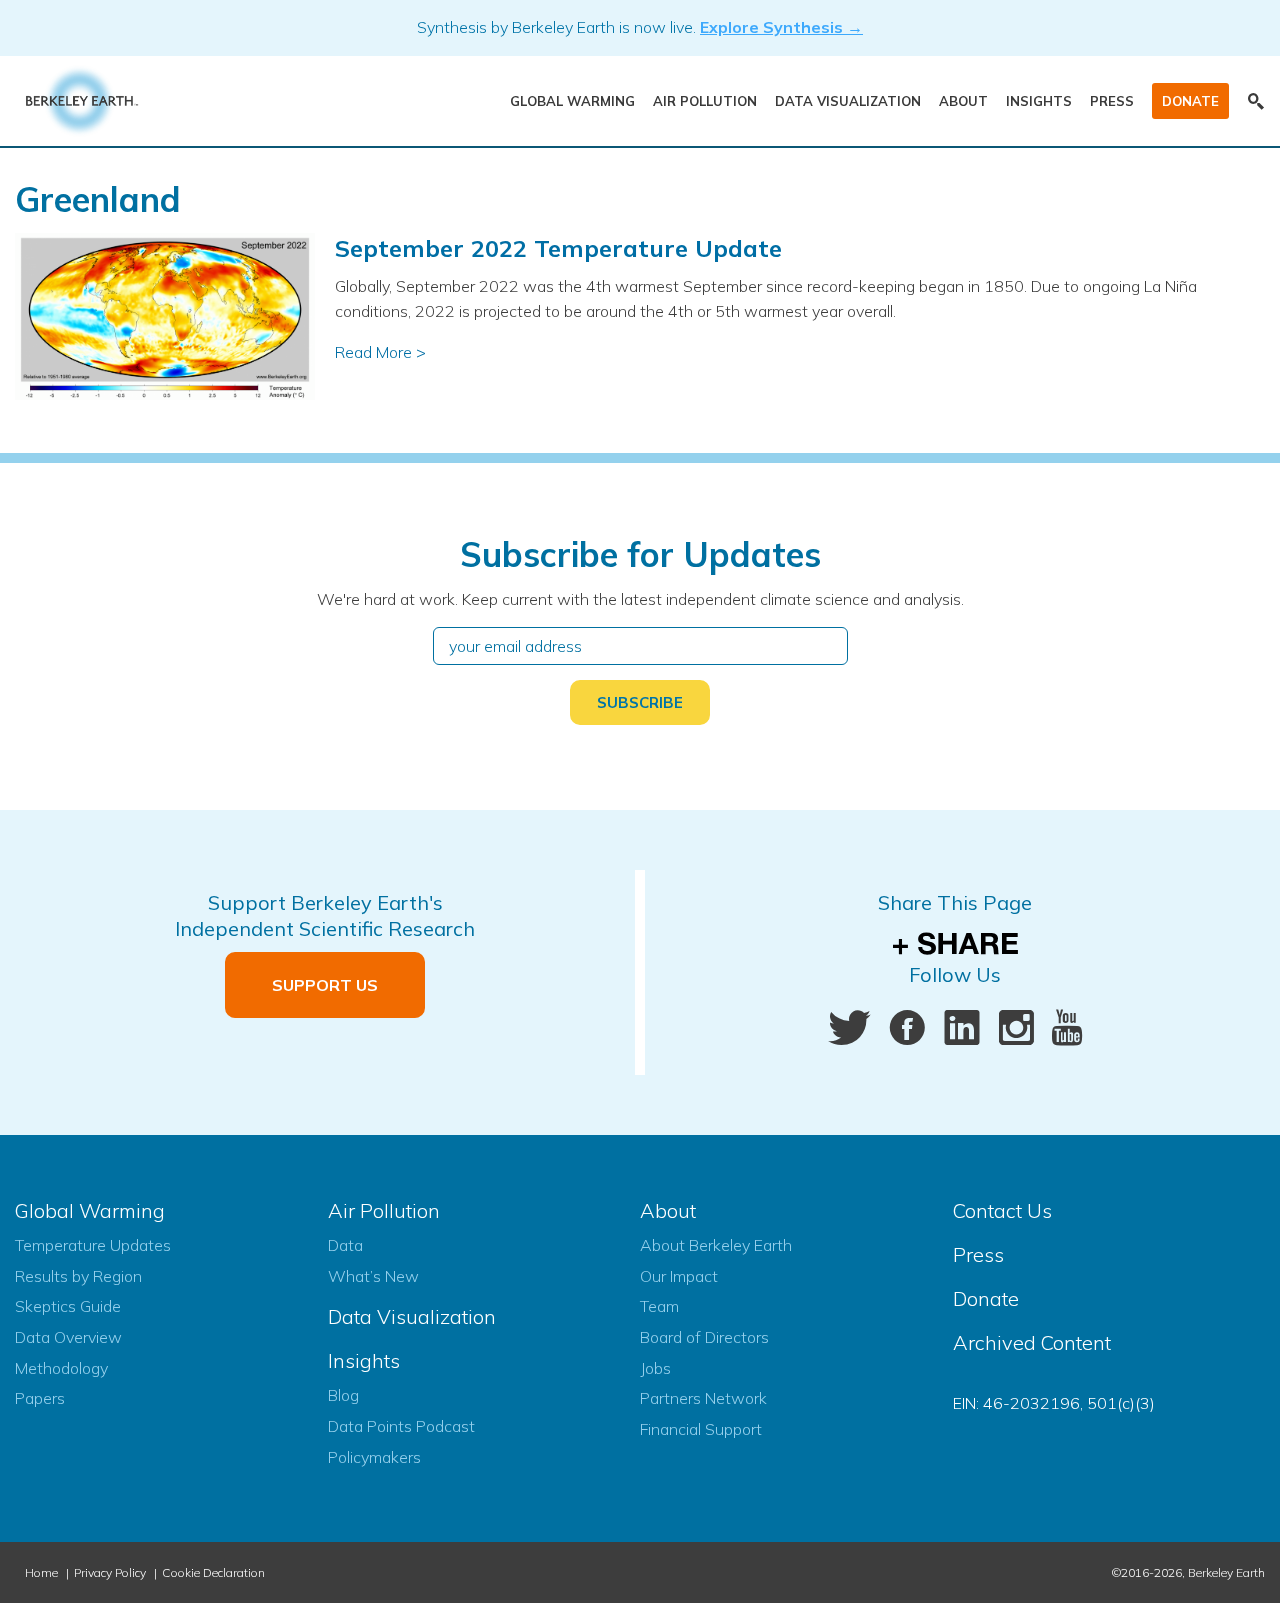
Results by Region (78, 1276)
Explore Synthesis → (781, 27)
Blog (343, 1395)
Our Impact (679, 1276)
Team (659, 1306)
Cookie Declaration (213, 1572)
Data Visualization (848, 101)
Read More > (380, 352)
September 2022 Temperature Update (558, 248)
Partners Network (703, 1398)
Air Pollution (705, 101)
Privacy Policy (110, 1572)
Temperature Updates (93, 1245)
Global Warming (572, 101)
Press (1112, 101)
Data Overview (68, 1337)
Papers (40, 1398)
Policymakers (374, 1457)
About (963, 101)
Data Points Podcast (401, 1426)
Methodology (61, 1368)
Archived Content (1032, 1342)
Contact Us (1002, 1210)
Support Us (325, 985)
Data (345, 1245)
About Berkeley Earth (716, 1245)
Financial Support (701, 1429)
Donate (1190, 101)
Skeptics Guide (68, 1306)
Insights (1039, 101)
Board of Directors (704, 1337)
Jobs (655, 1368)
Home (41, 1572)
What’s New (373, 1276)
